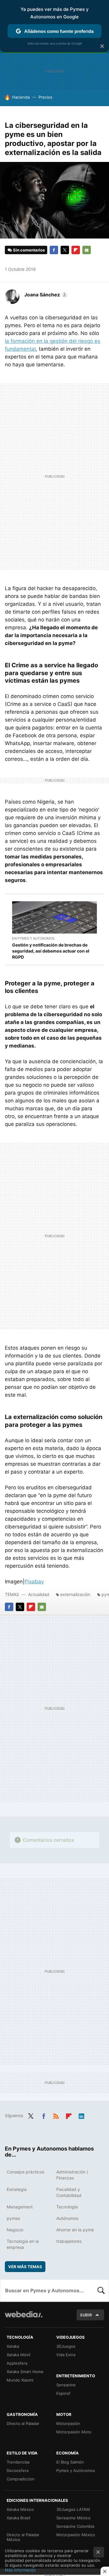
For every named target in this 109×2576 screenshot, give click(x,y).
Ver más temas (25, 2267)
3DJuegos (66, 2346)
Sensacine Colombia (75, 2526)
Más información (20, 2570)
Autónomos (67, 2218)
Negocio (15, 2230)
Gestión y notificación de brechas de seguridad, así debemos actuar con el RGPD (51, 951)
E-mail (87, 250)
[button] (45, 295)
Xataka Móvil (18, 2355)
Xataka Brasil (18, 2518)
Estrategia (17, 2189)
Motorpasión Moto (74, 2432)
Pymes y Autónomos (76, 2470)
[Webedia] (24, 2318)
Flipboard (76, 250)
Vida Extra (66, 2355)
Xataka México (20, 2509)
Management (20, 2207)
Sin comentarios (29, 250)
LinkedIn (81, 2115)
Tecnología (67, 2207)
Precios (45, 97)
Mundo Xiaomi (20, 2380)
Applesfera (17, 2363)
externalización (75, 1594)
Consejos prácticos (25, 2172)
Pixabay (34, 1582)
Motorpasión (68, 2423)
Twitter (65, 250)
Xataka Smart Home (25, 2372)
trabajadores (69, 2241)
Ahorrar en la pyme (75, 2230)
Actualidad (39, 1594)
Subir (86, 2315)
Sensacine (66, 2385)
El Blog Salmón (70, 2462)
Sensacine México (73, 2518)
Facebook (54, 250)
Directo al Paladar (23, 2423)
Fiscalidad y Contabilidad (69, 2192)
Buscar (101, 2290)
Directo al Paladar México (23, 2537)
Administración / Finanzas (72, 2175)
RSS (56, 2115)
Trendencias (18, 2462)
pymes (13, 2218)
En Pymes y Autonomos (33, 938)
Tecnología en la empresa (23, 2244)
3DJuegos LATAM (73, 2509)
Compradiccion (21, 2479)
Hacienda (21, 97)
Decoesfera (18, 2470)
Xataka (13, 2346)
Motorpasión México (76, 2535)
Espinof (63, 2393)
